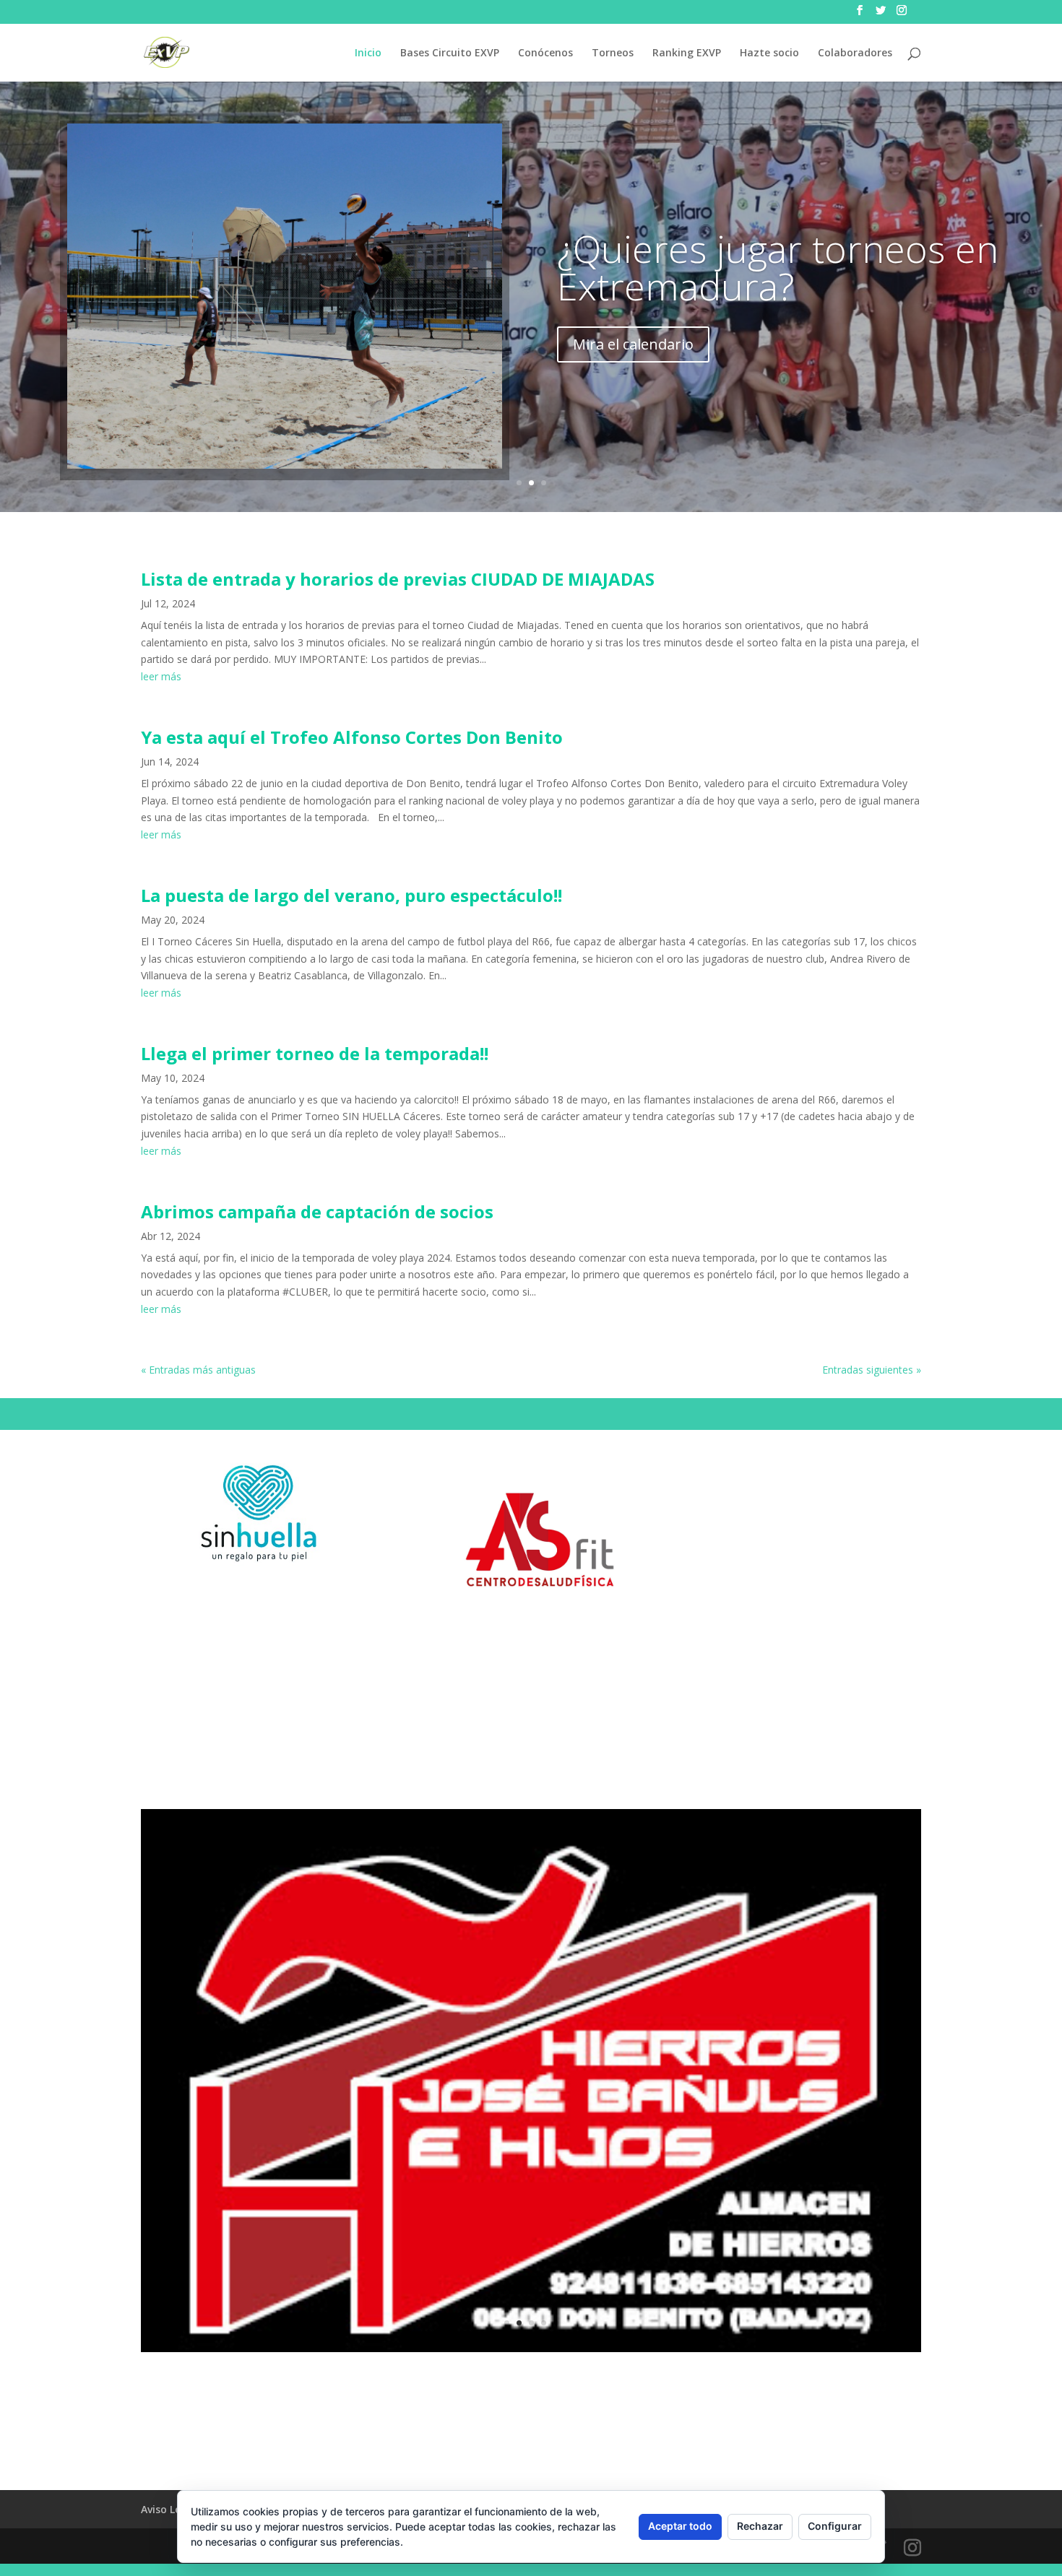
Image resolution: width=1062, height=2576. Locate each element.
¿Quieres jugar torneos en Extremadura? (778, 267)
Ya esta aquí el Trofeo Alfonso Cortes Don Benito (352, 737)
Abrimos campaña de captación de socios (317, 1211)
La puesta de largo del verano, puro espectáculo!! (351, 895)
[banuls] (531, 2348)
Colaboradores (855, 53)
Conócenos (545, 53)
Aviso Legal (169, 2509)
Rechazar (760, 2526)
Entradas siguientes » (872, 1370)
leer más (161, 676)
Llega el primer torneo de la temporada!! (315, 1053)
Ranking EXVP (687, 53)
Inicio (368, 53)
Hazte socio (769, 53)
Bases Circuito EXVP (450, 53)
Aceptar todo (680, 2526)
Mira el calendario (633, 344)
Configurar (835, 2526)
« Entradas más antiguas (198, 1370)
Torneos (613, 53)
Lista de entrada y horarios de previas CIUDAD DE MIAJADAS (398, 579)
